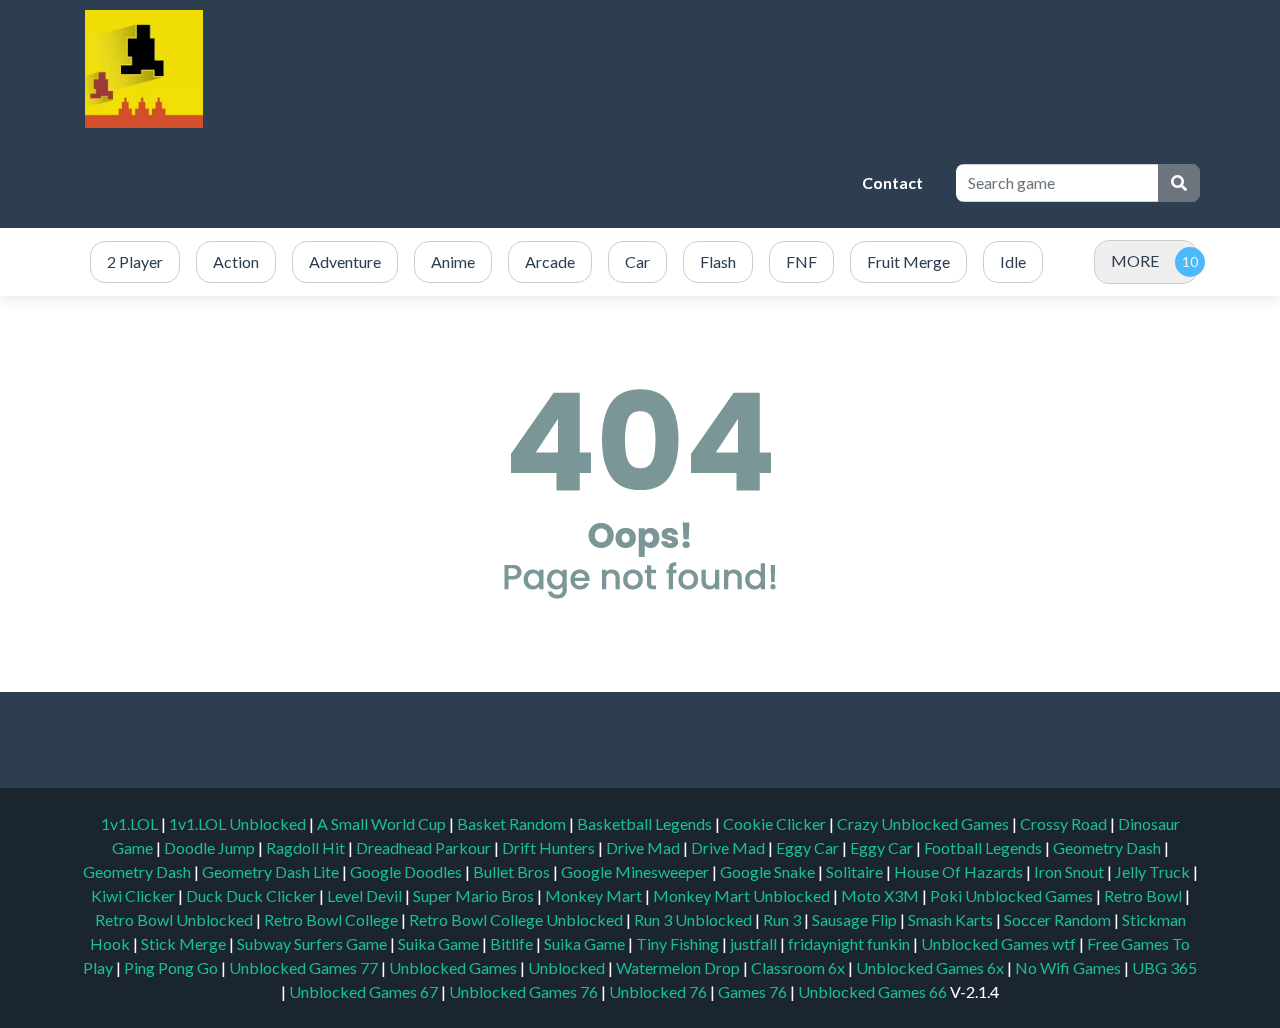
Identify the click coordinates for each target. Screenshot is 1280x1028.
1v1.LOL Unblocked (239, 823)
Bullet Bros (513, 871)
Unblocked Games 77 (305, 967)
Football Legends (984, 847)
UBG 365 (1164, 967)
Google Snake (769, 871)
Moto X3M (881, 895)
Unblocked (568, 967)
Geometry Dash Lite (272, 871)
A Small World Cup (383, 823)
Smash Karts (952, 919)
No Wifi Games (1068, 967)
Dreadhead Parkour (425, 847)
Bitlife (513, 943)
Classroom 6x (798, 967)
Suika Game (440, 943)
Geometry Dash (1108, 847)
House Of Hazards (960, 871)
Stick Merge (185, 943)
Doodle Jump (211, 847)
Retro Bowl (1144, 895)
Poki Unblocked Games (1013, 895)
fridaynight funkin (850, 943)
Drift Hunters (550, 847)
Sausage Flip (856, 919)
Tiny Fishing (679, 943)
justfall (755, 943)
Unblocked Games (454, 967)
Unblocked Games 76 (523, 991)
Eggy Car (809, 847)
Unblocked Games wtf (1000, 943)
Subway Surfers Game (313, 943)
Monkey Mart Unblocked (743, 895)
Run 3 (783, 919)
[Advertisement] (485, 183)
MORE (1135, 260)
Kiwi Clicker (134, 895)
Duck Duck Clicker (252, 895)
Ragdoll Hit (307, 847)
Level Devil (366, 895)
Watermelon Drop (679, 967)
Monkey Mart (595, 895)
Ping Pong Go (172, 967)
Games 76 (752, 991)
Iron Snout (1070, 871)
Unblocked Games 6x (930, 967)
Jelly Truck (1154, 871)
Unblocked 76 (658, 991)
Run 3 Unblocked (694, 919)
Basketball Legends (646, 823)
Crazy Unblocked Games (924, 823)
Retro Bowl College (332, 919)
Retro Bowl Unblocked (175, 919)
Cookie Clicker (776, 823)
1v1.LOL (131, 823)
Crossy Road (1065, 823)
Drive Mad (644, 847)
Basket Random (513, 823)
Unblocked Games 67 (363, 991)
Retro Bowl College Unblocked (517, 919)
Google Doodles (407, 871)
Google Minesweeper (636, 871)
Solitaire (856, 871)
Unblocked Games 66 (872, 991)
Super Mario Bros (475, 895)
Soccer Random (1059, 919)
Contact (892, 182)
